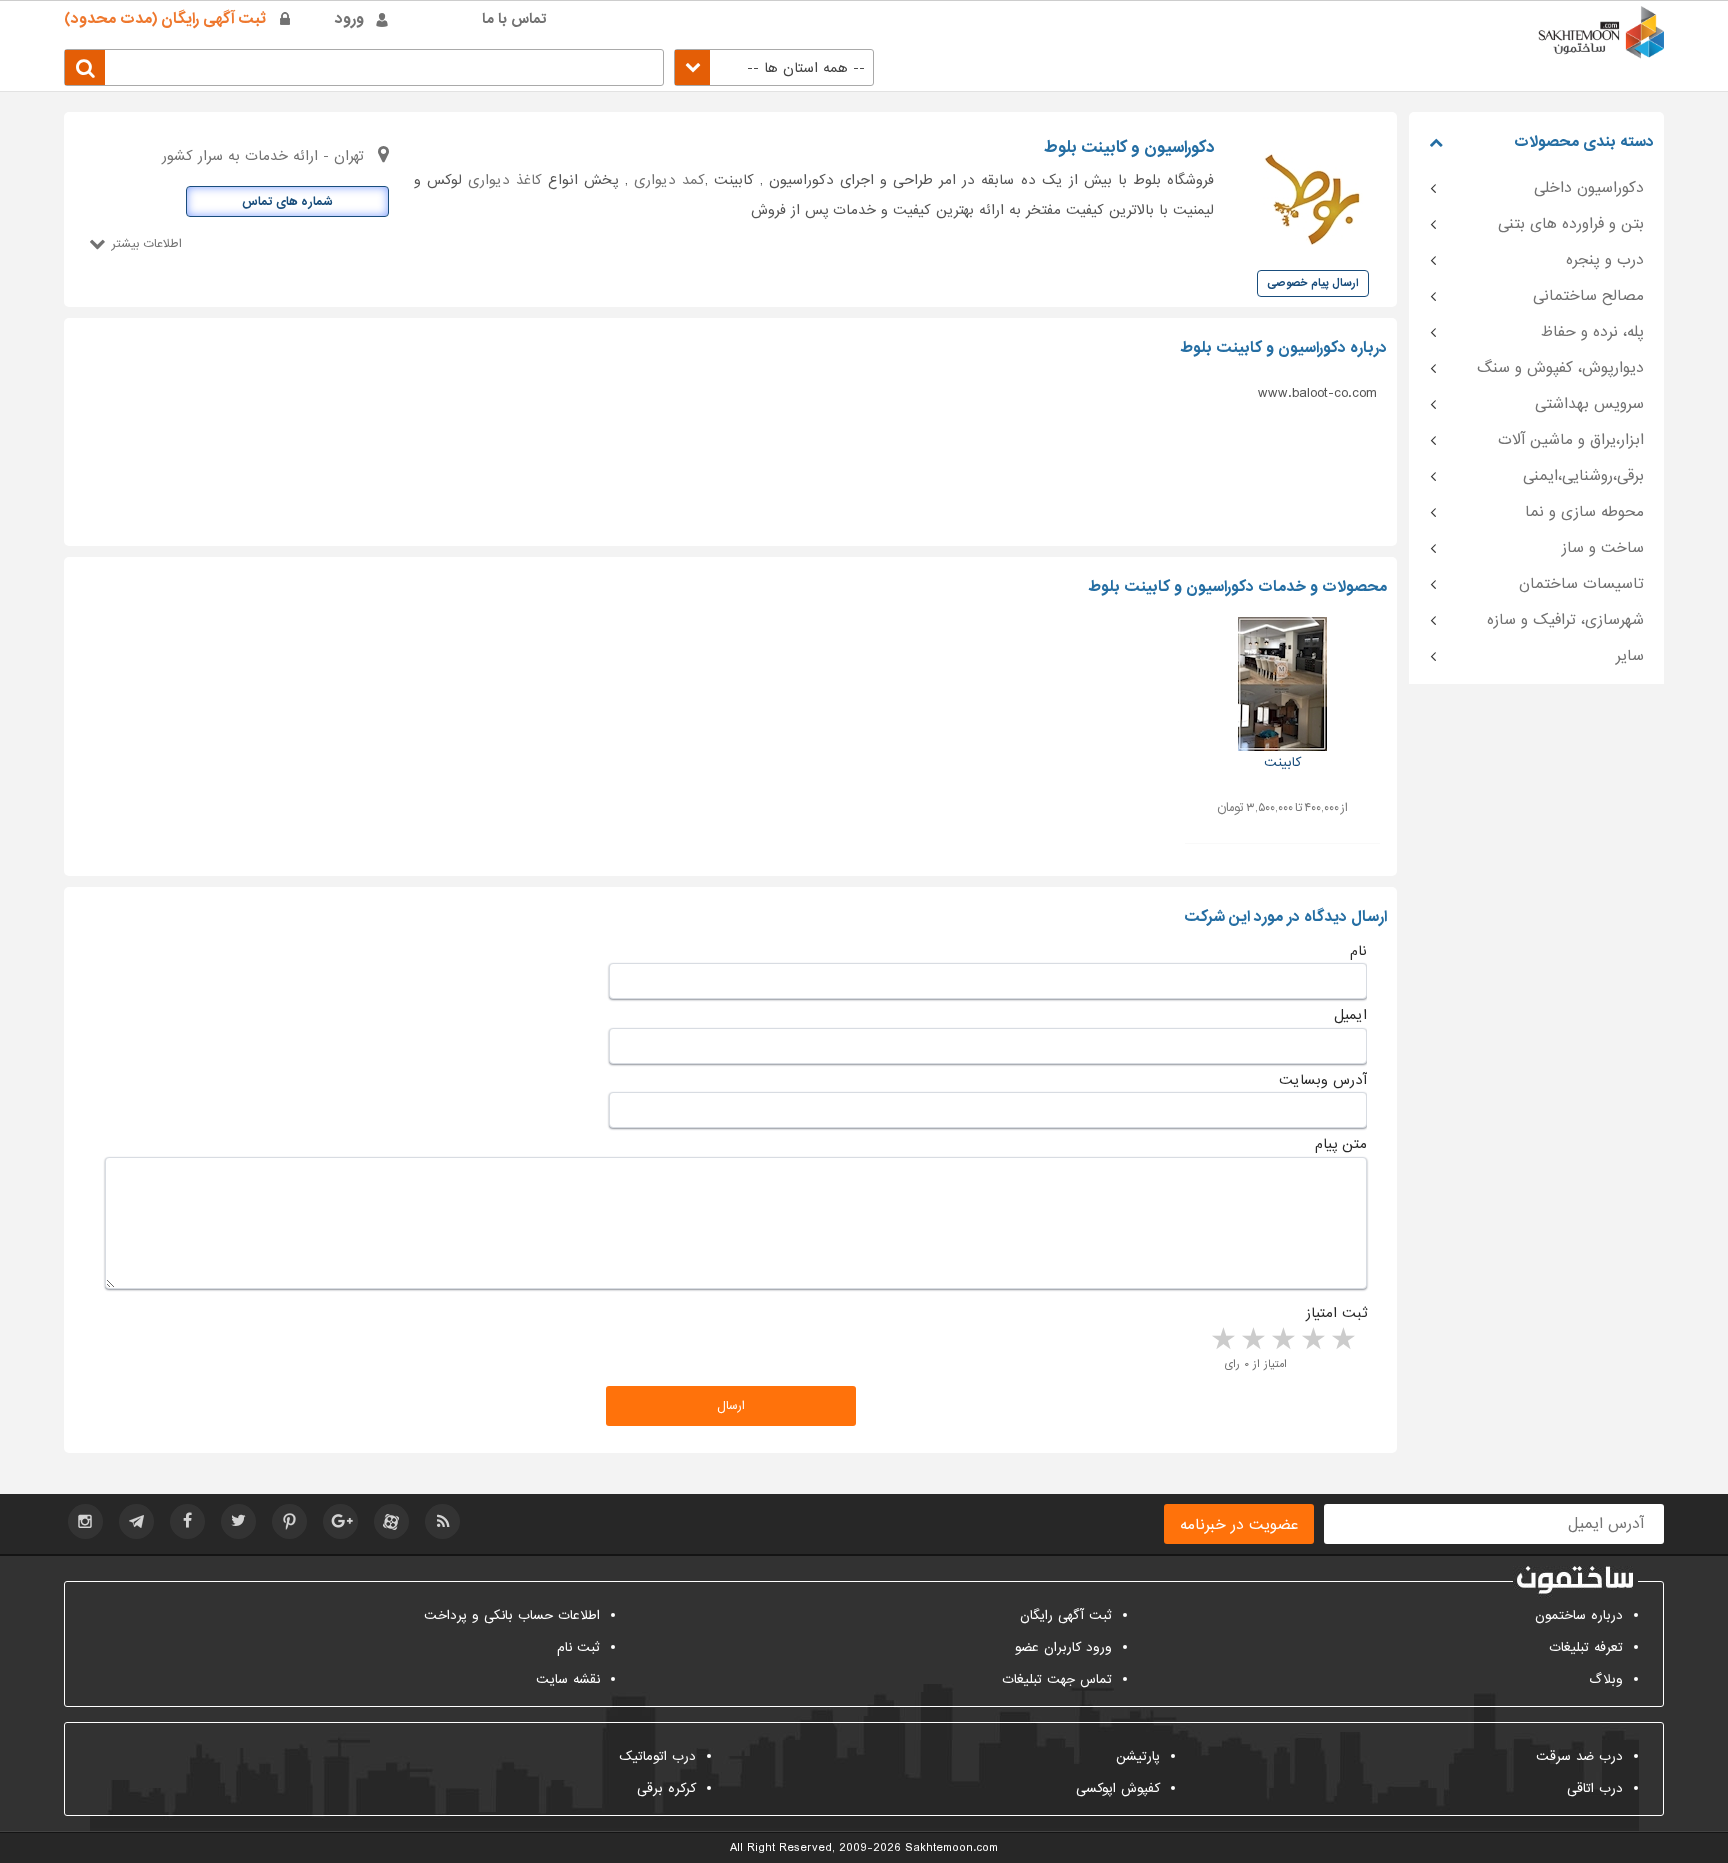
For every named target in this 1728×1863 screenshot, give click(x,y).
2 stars (1312, 1340)
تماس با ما (514, 19)
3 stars (1282, 1340)
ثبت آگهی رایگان (1066, 1615)
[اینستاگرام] (85, 1521)
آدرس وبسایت (1323, 1080)
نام (1358, 951)
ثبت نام (578, 1647)
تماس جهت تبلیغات (1057, 1679)
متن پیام (1341, 1144)
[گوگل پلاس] (340, 1521)
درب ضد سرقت (1579, 1756)
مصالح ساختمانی (1588, 296)
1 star (1342, 1340)
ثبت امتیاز (1336, 1313)
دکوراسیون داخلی (1589, 188)
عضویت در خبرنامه (1239, 1525)
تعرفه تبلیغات (1586, 1647)
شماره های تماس (287, 202)
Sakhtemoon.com (951, 1848)
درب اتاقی (1595, 1788)
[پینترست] (289, 1521)
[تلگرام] (136, 1521)
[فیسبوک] (187, 1521)
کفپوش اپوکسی (1118, 1788)
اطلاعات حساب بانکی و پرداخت (512, 1615)
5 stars (1222, 1340)
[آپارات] (391, 1521)
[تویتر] (238, 1521)
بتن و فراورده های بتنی (1571, 224)
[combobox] (774, 67)
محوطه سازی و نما (1584, 512)
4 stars (1252, 1340)
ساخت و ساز (1603, 548)
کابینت (1282, 762)
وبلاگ (1606, 1679)
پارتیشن (1138, 1756)
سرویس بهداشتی (1589, 404)
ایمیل (1350, 1015)
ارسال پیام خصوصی (1313, 283)
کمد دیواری (669, 180)
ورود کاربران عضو (1063, 1647)
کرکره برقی (666, 1788)
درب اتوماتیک (657, 1756)
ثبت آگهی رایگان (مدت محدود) (165, 19)
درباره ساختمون (1579, 1615)
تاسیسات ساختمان (1581, 584)
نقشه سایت (568, 1679)
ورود (349, 19)
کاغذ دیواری (505, 180)
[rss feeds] (442, 1521)
